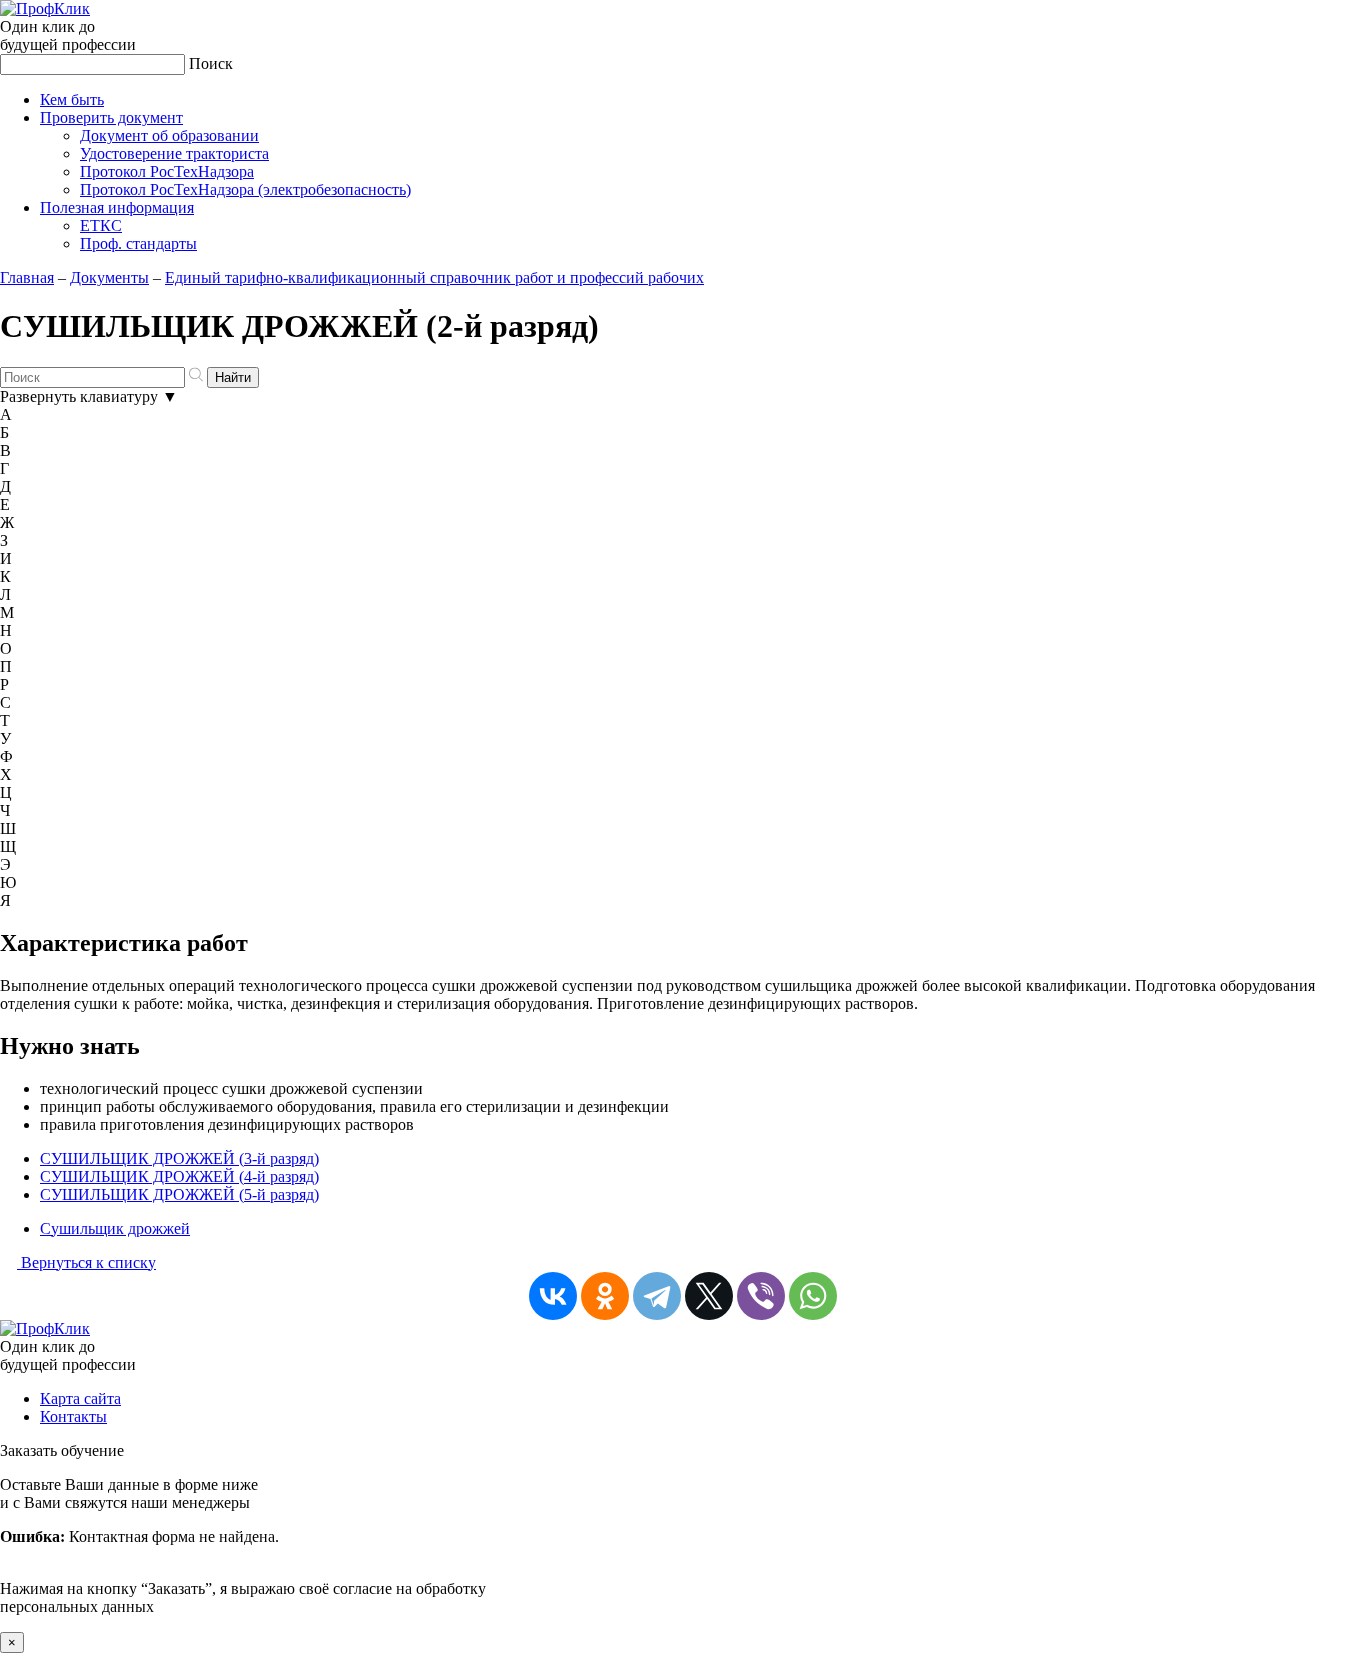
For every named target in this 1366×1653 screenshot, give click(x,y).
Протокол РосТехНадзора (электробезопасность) (245, 189)
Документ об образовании (169, 135)
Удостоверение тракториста (174, 153)
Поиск (211, 63)
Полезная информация (117, 207)
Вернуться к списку (86, 1262)
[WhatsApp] (813, 1296)
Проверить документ (111, 117)
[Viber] (761, 1296)
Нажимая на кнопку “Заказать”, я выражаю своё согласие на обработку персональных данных (243, 1545)
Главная (27, 277)
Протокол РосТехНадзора (167, 171)
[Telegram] (657, 1296)
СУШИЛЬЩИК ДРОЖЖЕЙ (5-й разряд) (179, 1194)
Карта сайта (80, 1398)
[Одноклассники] (605, 1296)
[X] (709, 1296)
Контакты (73, 1416)
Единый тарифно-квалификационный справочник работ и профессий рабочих (434, 277)
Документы (109, 277)
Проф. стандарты (138, 243)
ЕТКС (101, 225)
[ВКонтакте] (553, 1296)
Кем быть (72, 99)
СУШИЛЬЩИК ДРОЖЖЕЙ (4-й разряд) (179, 1176)
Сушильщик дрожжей (115, 1228)
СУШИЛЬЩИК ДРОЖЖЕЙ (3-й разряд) (179, 1158)
